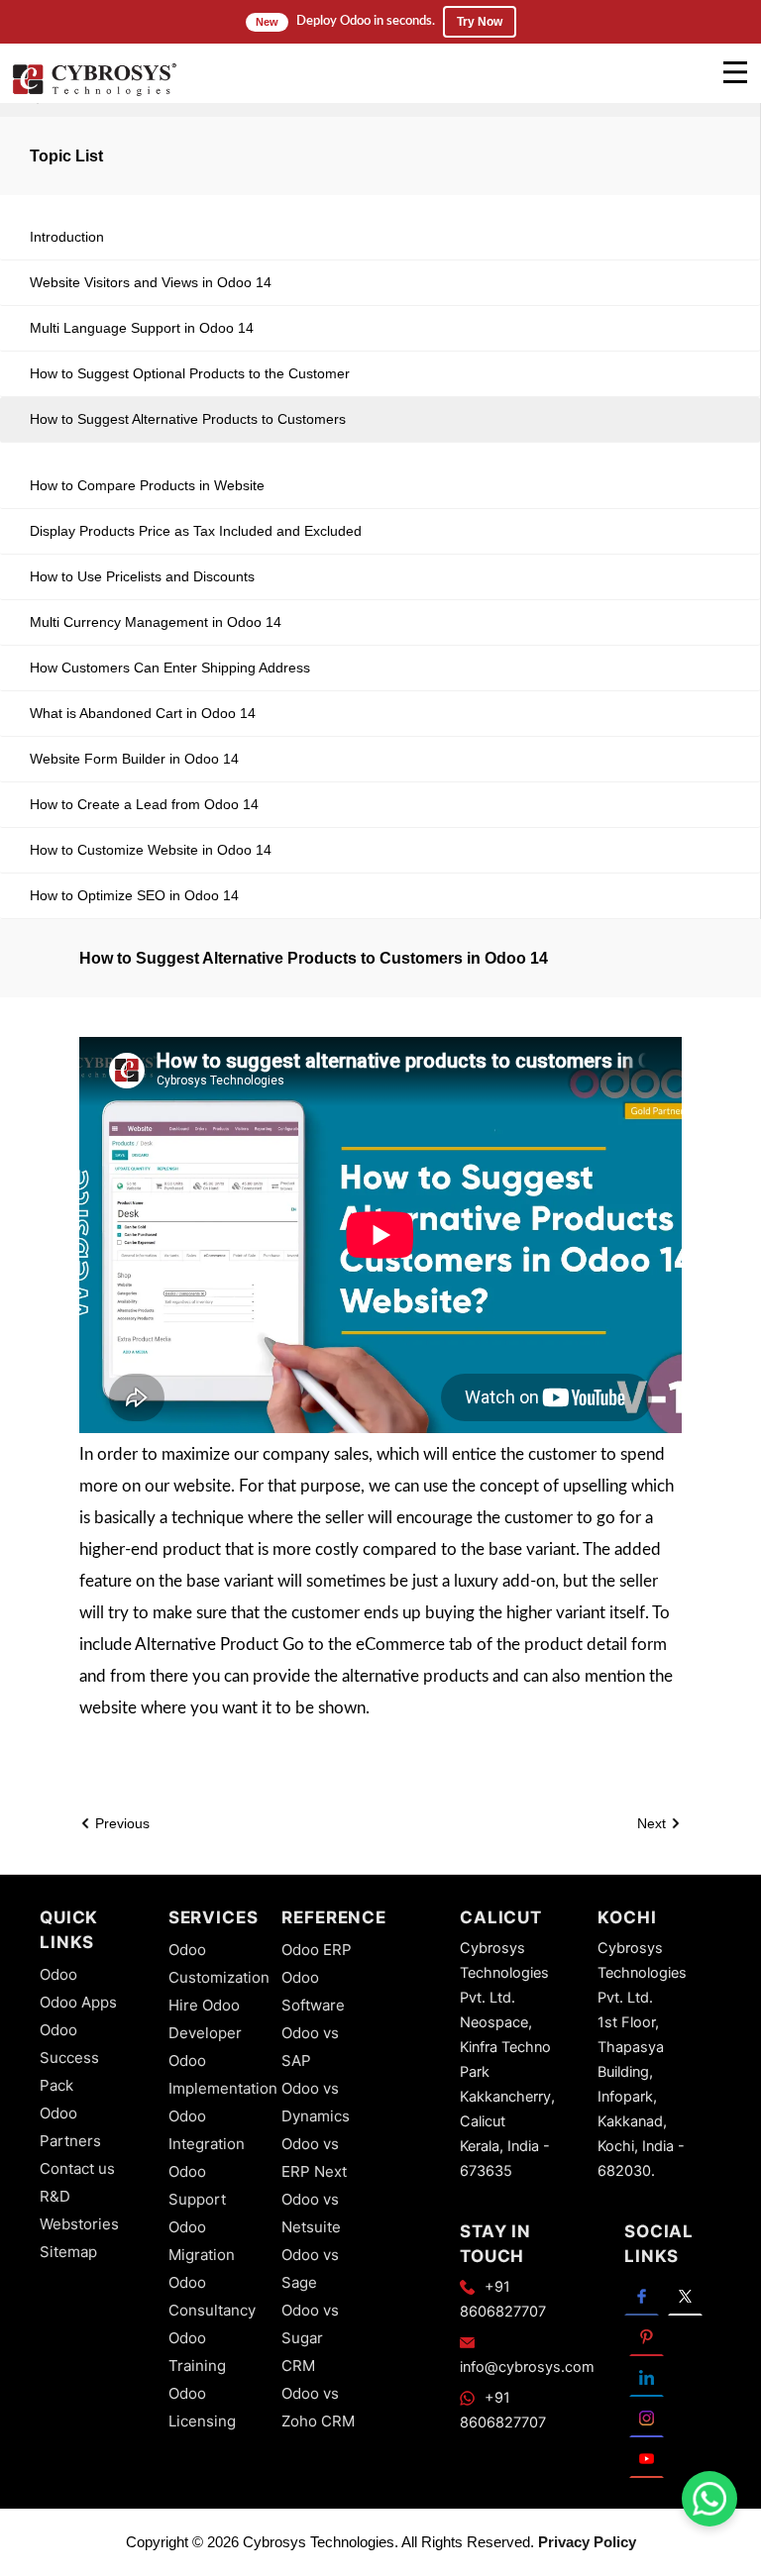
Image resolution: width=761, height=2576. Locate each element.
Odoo (58, 1974)
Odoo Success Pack (69, 2058)
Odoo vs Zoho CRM (318, 2407)
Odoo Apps (78, 2002)
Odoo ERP (317, 1950)
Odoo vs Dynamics (316, 2102)
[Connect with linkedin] (647, 2376)
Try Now (480, 22)
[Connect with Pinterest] (647, 2336)
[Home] (94, 93)
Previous (120, 1823)
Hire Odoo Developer (205, 2019)
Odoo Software (313, 1991)
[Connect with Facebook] (642, 2295)
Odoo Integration (207, 2130)
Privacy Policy (587, 2542)
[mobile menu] (735, 72)
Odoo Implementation (223, 2074)
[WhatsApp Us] (709, 2499)
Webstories (79, 2224)
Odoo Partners (70, 2127)
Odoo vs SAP (310, 2047)
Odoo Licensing (202, 2407)
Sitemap (68, 2252)
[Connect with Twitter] (685, 2295)
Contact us (77, 2168)
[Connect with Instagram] (647, 2417)
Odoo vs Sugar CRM (310, 2338)
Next (653, 1823)
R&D (55, 2196)
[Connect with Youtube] (647, 2458)
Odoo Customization (219, 1963)
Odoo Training (197, 2352)
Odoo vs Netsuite (311, 2213)
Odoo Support (197, 2185)
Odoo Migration (202, 2241)
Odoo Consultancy (212, 2296)
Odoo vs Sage (310, 2268)
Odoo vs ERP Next (314, 2158)
